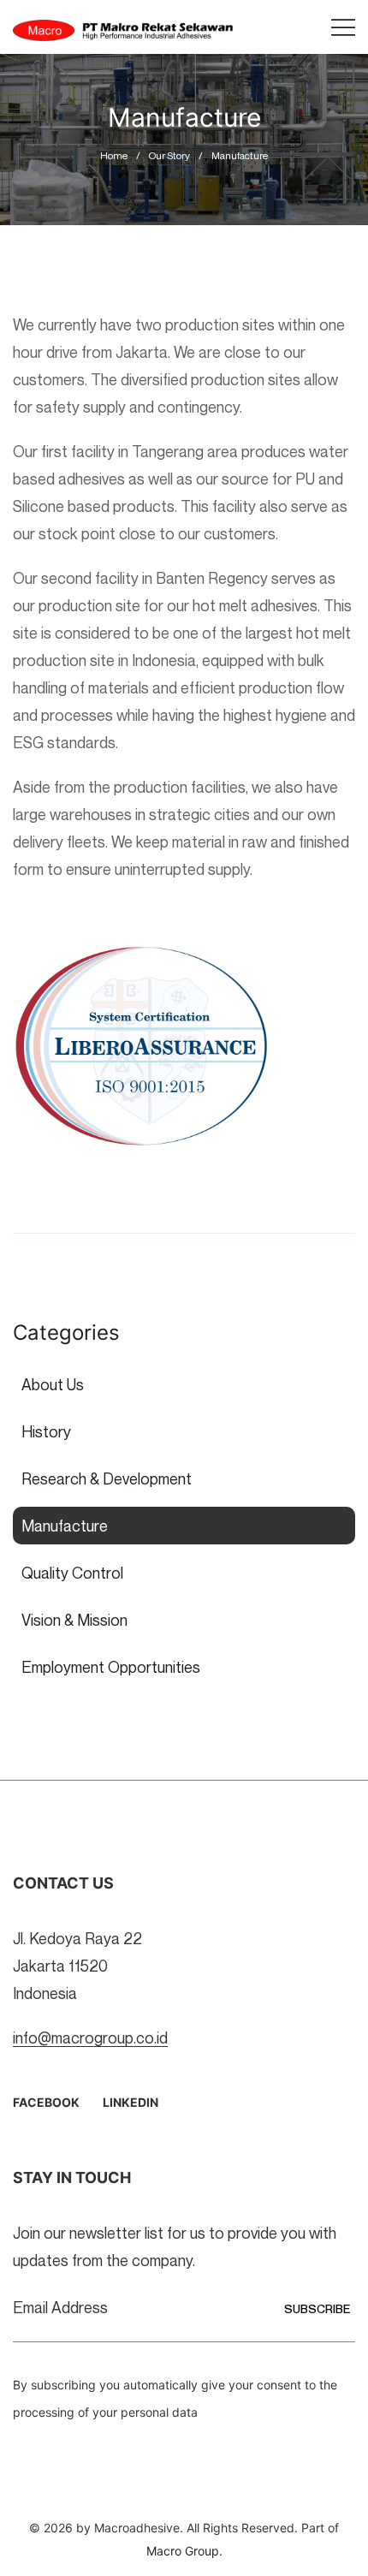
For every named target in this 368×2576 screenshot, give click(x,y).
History (46, 1431)
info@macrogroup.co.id (90, 2038)
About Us (53, 1384)
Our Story (169, 155)
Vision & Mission (74, 1620)
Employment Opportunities (111, 1667)
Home (114, 155)
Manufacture (240, 155)
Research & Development (107, 1478)
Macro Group (183, 2551)
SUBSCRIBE (317, 2308)
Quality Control (72, 1573)
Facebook (46, 2102)
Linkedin (131, 2102)
